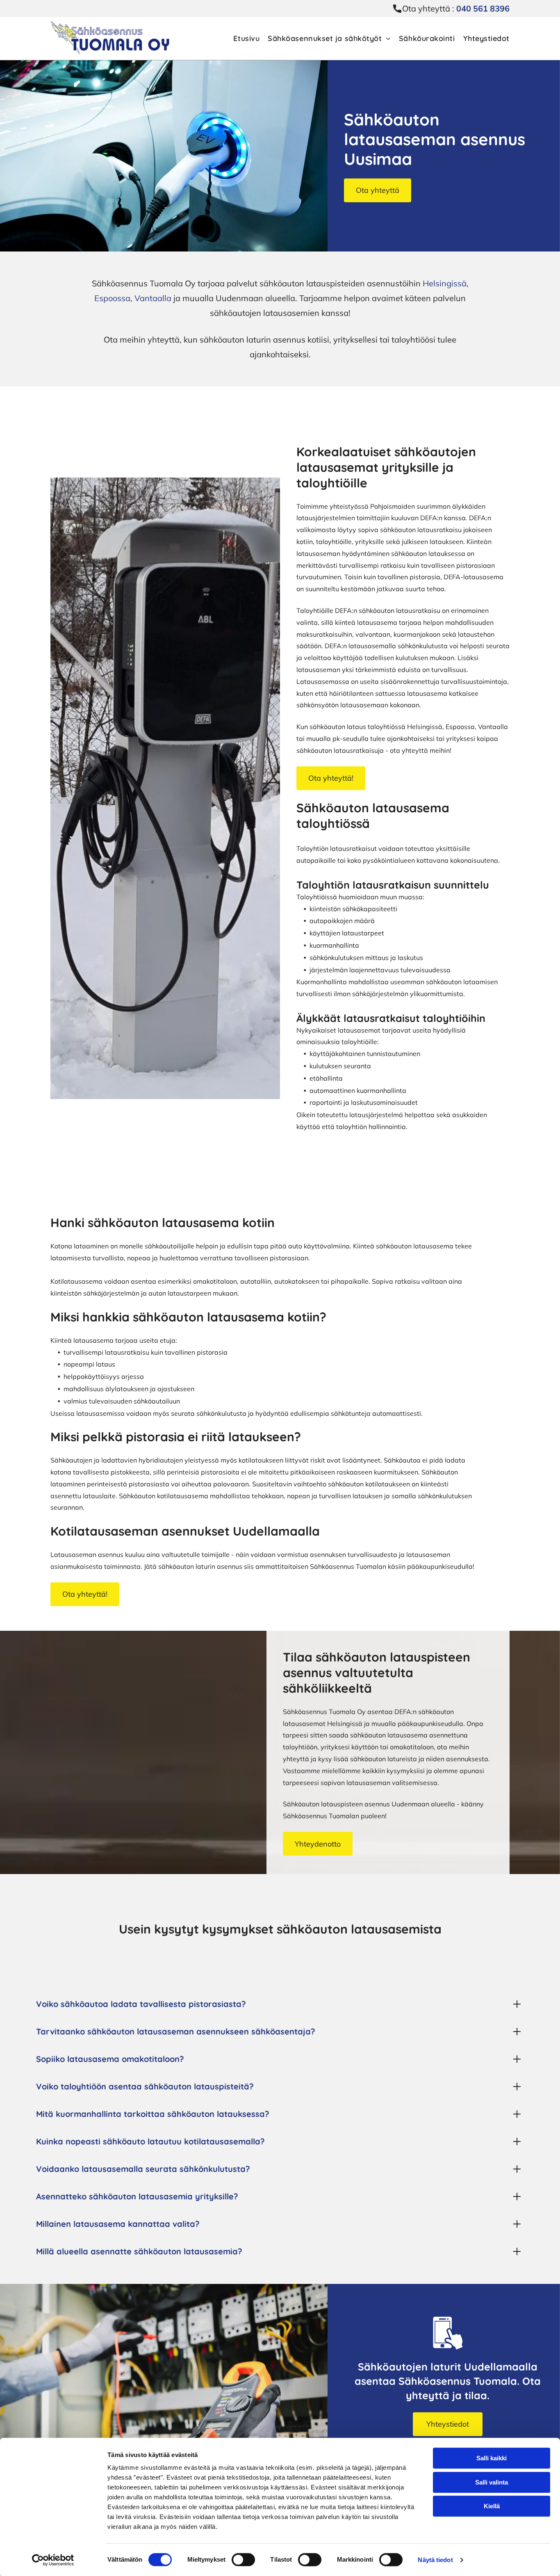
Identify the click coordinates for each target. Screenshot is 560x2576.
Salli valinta (492, 2482)
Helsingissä (445, 283)
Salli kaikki (492, 2458)
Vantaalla (153, 298)
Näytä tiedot (435, 2560)
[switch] (243, 2560)
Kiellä (492, 2506)
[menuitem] (242, 39)
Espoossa (112, 298)
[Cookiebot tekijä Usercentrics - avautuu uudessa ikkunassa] (53, 2560)
